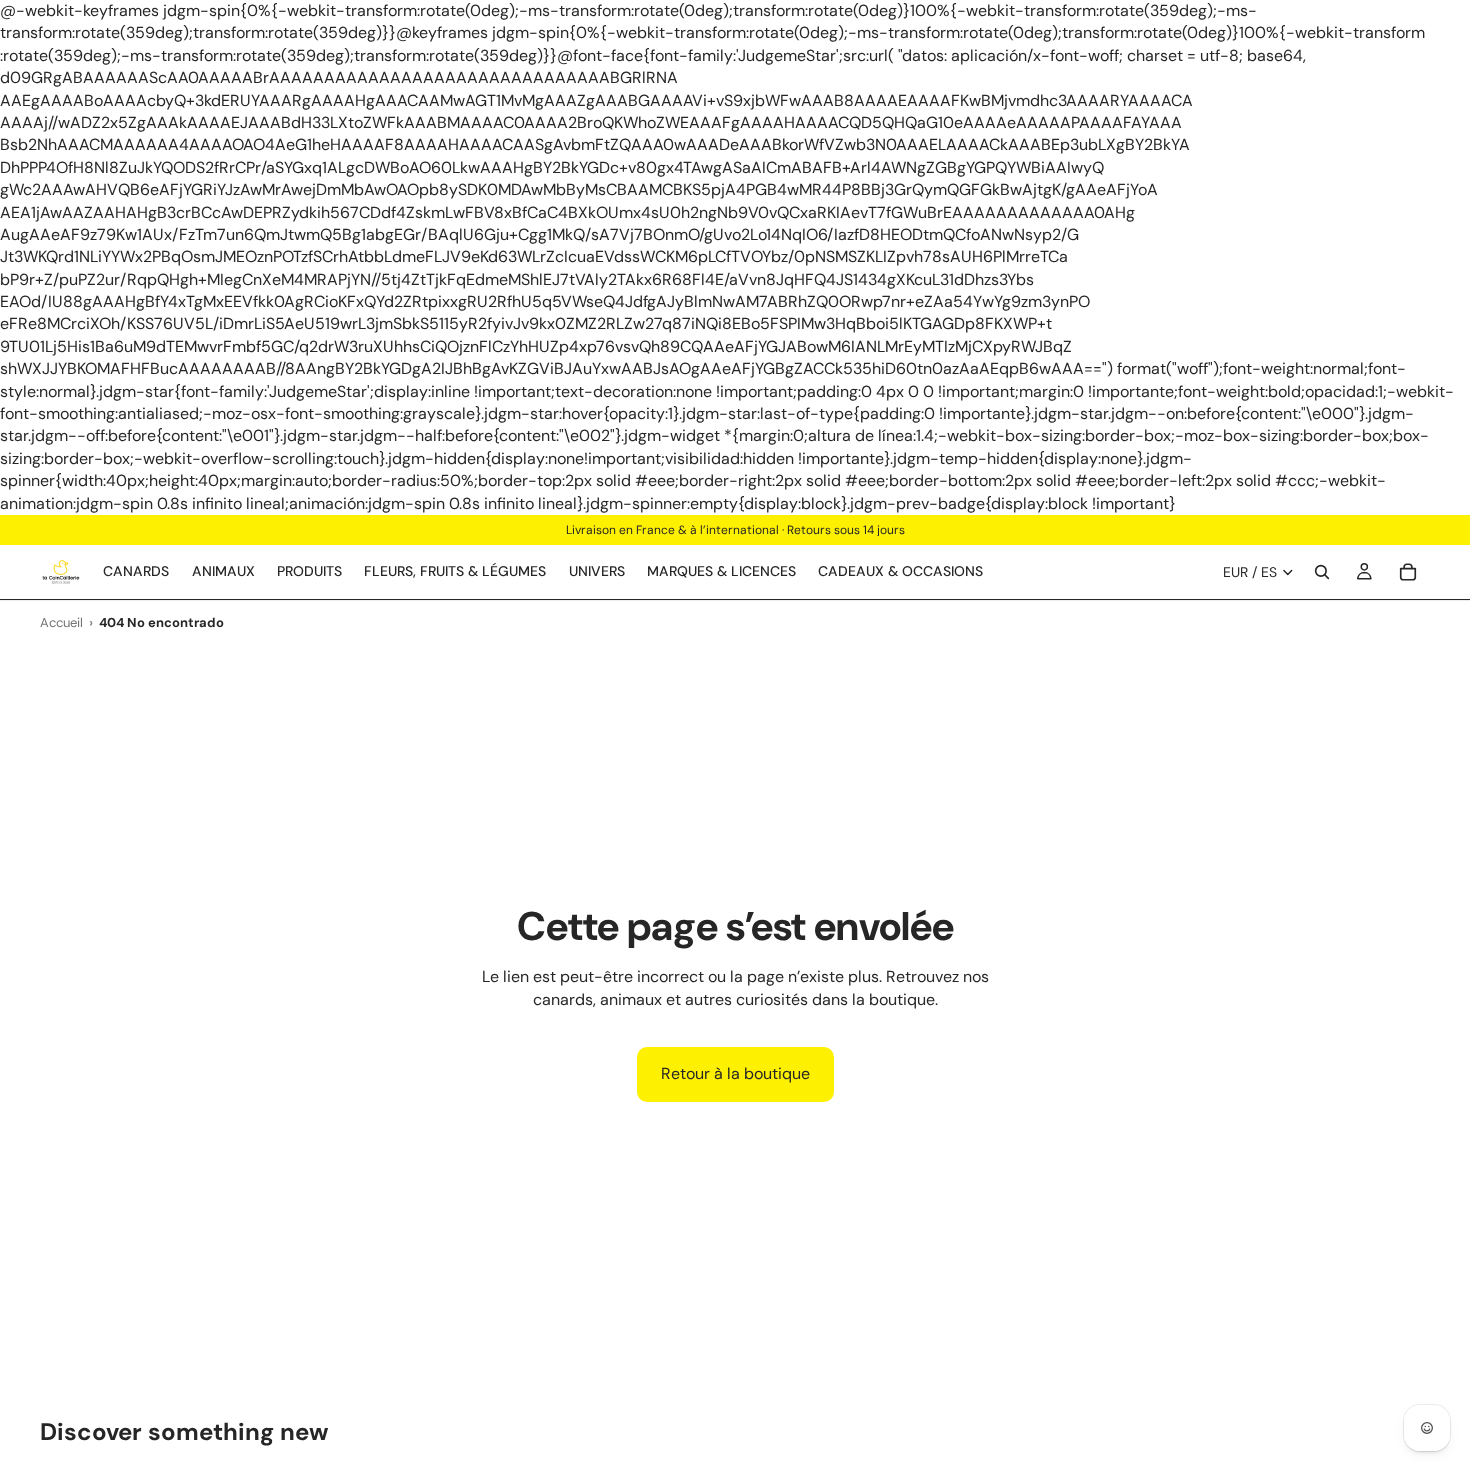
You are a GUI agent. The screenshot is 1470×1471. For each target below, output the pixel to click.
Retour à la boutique (735, 1073)
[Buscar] (1322, 572)
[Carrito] (1408, 572)
